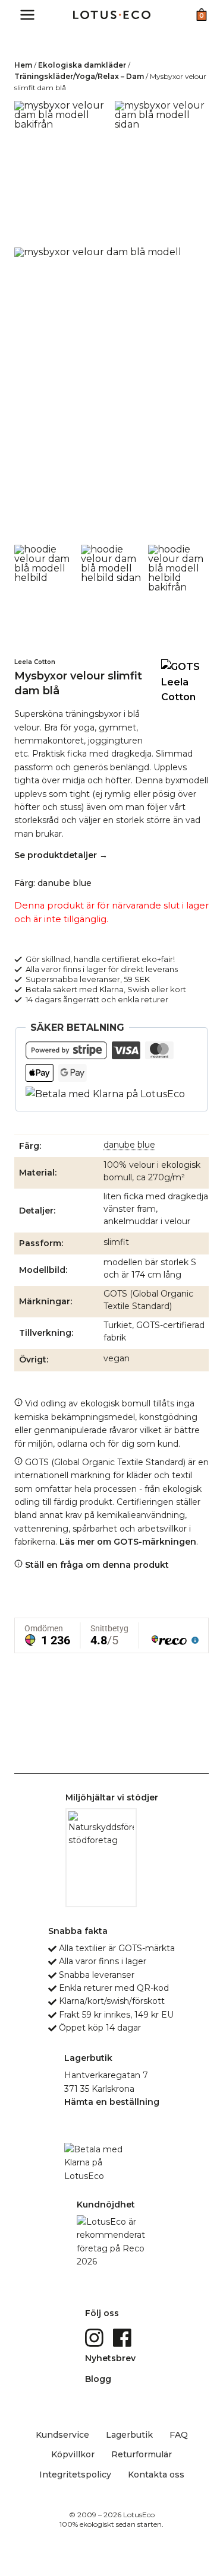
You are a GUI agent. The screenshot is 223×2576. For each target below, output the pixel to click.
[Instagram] (95, 2337)
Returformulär (142, 2454)
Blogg (98, 2379)
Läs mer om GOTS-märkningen (128, 1542)
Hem (23, 65)
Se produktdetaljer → (61, 855)
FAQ (179, 2435)
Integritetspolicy (75, 2475)
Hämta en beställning (112, 2102)
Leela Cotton (35, 662)
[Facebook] (123, 2337)
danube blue (129, 1145)
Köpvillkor (73, 2454)
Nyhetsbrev (110, 2358)
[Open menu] (28, 15)
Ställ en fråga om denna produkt (96, 1565)
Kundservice (62, 2435)
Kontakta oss (156, 2475)
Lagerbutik (129, 2435)
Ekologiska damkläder (82, 65)
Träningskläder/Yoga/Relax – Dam (79, 76)
